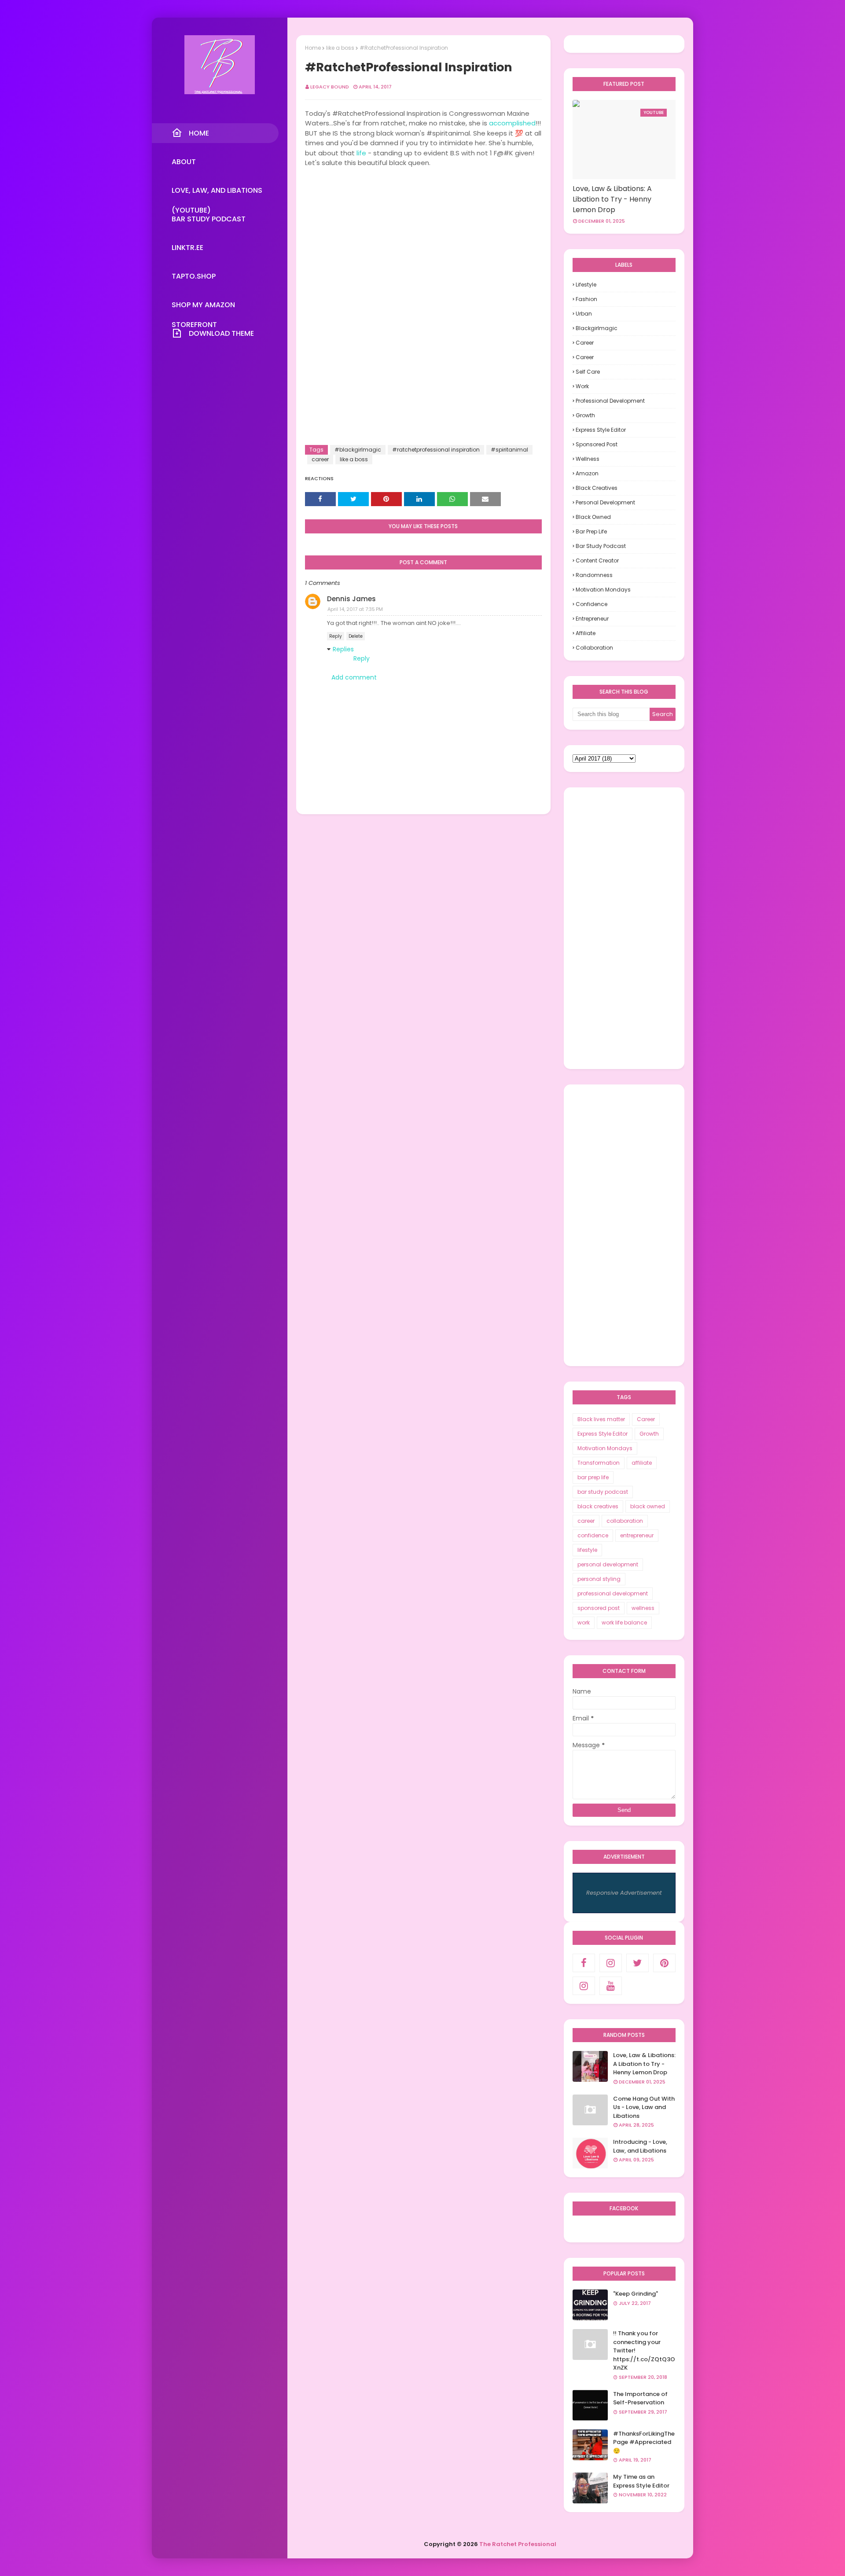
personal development (605, 502)
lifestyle (586, 285)
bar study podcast (601, 546)
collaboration (594, 648)
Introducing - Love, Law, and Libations (640, 2146)
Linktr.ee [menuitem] (187, 248)
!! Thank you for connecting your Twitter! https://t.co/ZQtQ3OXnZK (644, 2350)
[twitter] (637, 1963)
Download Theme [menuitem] (221, 333)
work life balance (624, 1622)
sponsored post (597, 444)
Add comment (354, 677)
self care (588, 372)
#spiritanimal (509, 450)
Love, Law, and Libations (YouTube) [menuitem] (217, 193)
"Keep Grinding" (636, 2294)
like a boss (340, 48)
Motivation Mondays (603, 590)
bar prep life (591, 531)
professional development (610, 401)
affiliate (586, 633)
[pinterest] (664, 1963)
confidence (591, 604)
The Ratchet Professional (518, 2544)
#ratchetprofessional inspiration (436, 450)
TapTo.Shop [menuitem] (194, 276)
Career (585, 343)
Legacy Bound (330, 87)
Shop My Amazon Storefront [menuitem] (203, 307)
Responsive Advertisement (624, 1893)
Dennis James (351, 599)
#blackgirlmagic (358, 450)
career (320, 459)
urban (584, 314)
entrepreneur (592, 619)
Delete (356, 636)
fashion (586, 299)
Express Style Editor (601, 430)
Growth (585, 415)
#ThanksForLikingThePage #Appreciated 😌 (644, 2442)
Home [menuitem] (199, 133)
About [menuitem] (184, 162)
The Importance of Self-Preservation (640, 2398)
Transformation (599, 1463)
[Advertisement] (624, 928)
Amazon (587, 473)
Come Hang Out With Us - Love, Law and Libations (644, 2107)
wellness (588, 459)
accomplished (512, 123)
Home (313, 48)
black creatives (597, 488)
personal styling (599, 1579)
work (582, 386)
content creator (597, 560)
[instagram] (611, 1963)
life (361, 153)
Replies (343, 649)
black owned (593, 517)
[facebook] (584, 1963)
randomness (594, 575)
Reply (336, 636)
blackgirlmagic (597, 328)
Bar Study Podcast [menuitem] (209, 219)
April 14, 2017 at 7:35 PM (355, 609)
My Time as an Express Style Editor (641, 2481)
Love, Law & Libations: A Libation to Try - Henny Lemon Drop (612, 199)
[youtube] (611, 1986)
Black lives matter (601, 1419)
